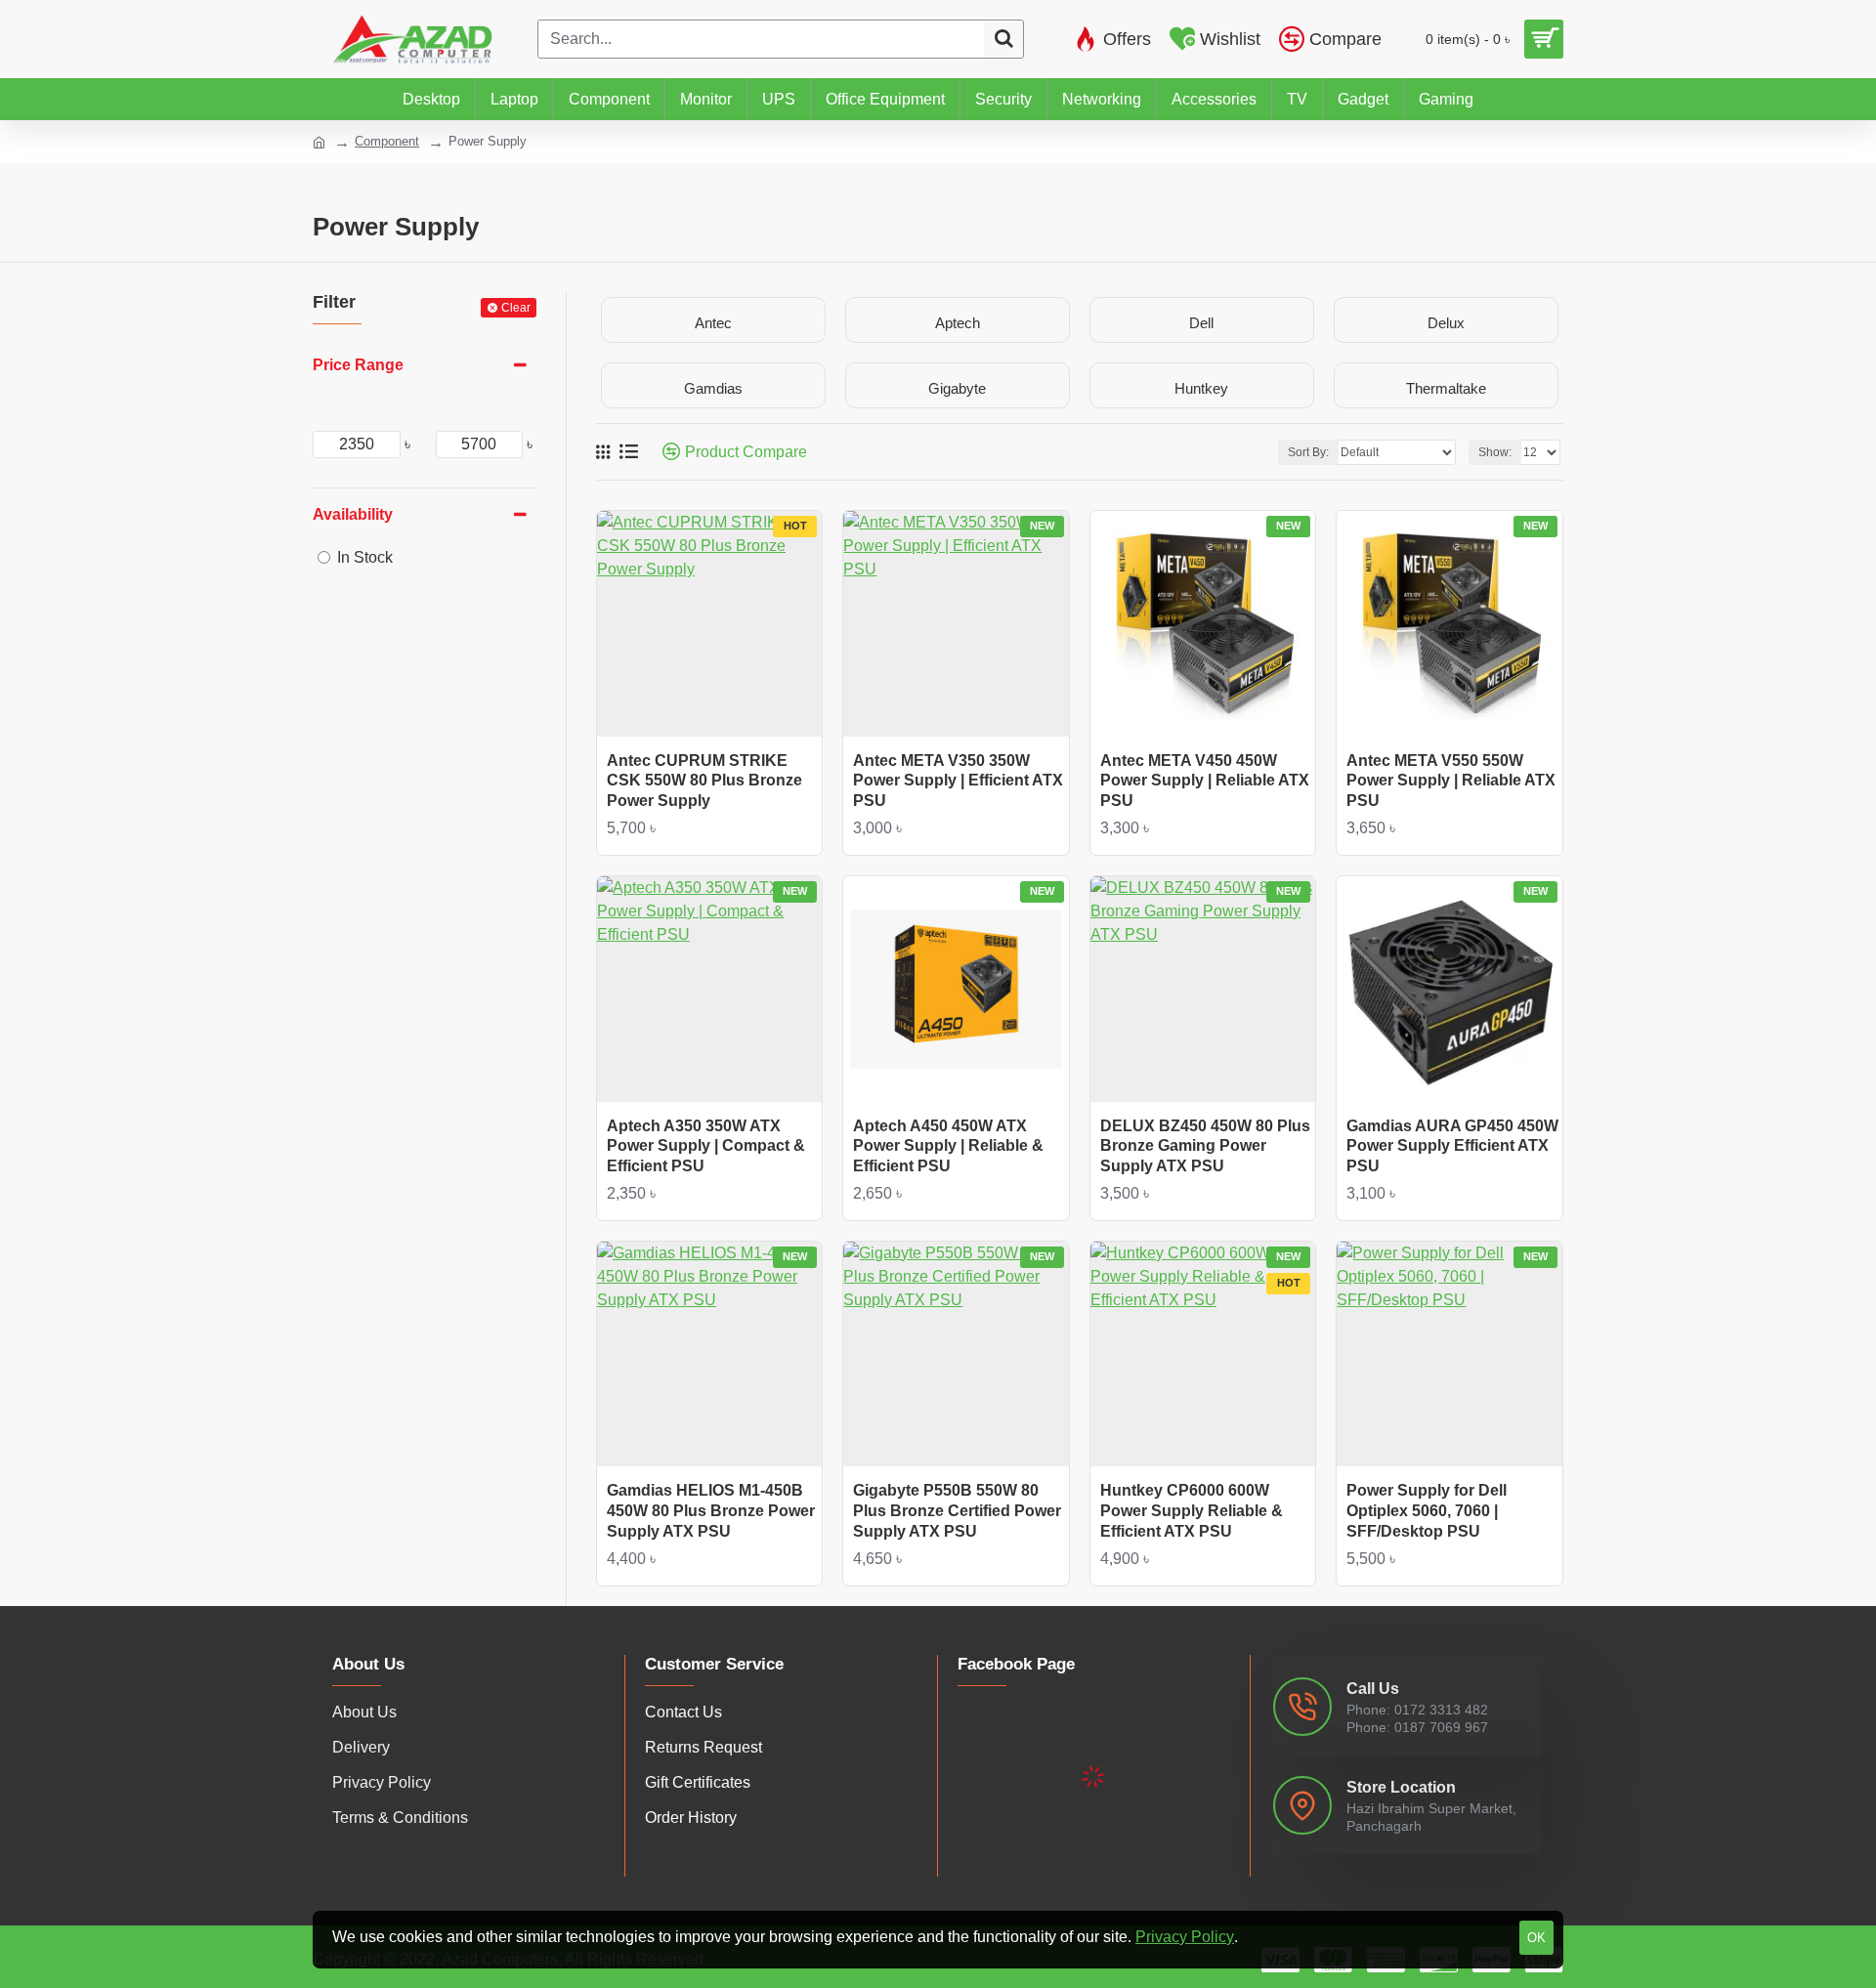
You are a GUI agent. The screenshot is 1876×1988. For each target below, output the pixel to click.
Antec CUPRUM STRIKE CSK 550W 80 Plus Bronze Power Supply (704, 781)
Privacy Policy (1185, 1937)
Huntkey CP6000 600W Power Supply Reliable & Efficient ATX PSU (1192, 1511)
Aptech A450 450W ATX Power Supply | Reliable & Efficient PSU (948, 1146)
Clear (516, 308)
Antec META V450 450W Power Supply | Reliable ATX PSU (1205, 781)
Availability (353, 514)
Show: (1495, 452)
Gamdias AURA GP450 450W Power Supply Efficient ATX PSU (1452, 1146)
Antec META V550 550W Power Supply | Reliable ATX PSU (1451, 781)
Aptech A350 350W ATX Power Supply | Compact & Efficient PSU (706, 1146)
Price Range (358, 365)
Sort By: (1308, 452)
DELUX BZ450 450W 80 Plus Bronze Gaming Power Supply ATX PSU (1205, 1146)
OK (1536, 1938)
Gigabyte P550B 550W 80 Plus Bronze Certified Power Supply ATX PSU (957, 1511)
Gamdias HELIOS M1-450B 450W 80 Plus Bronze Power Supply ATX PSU (711, 1511)
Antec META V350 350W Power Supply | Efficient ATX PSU (958, 781)
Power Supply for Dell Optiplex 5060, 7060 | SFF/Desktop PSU (1427, 1511)
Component (387, 141)
